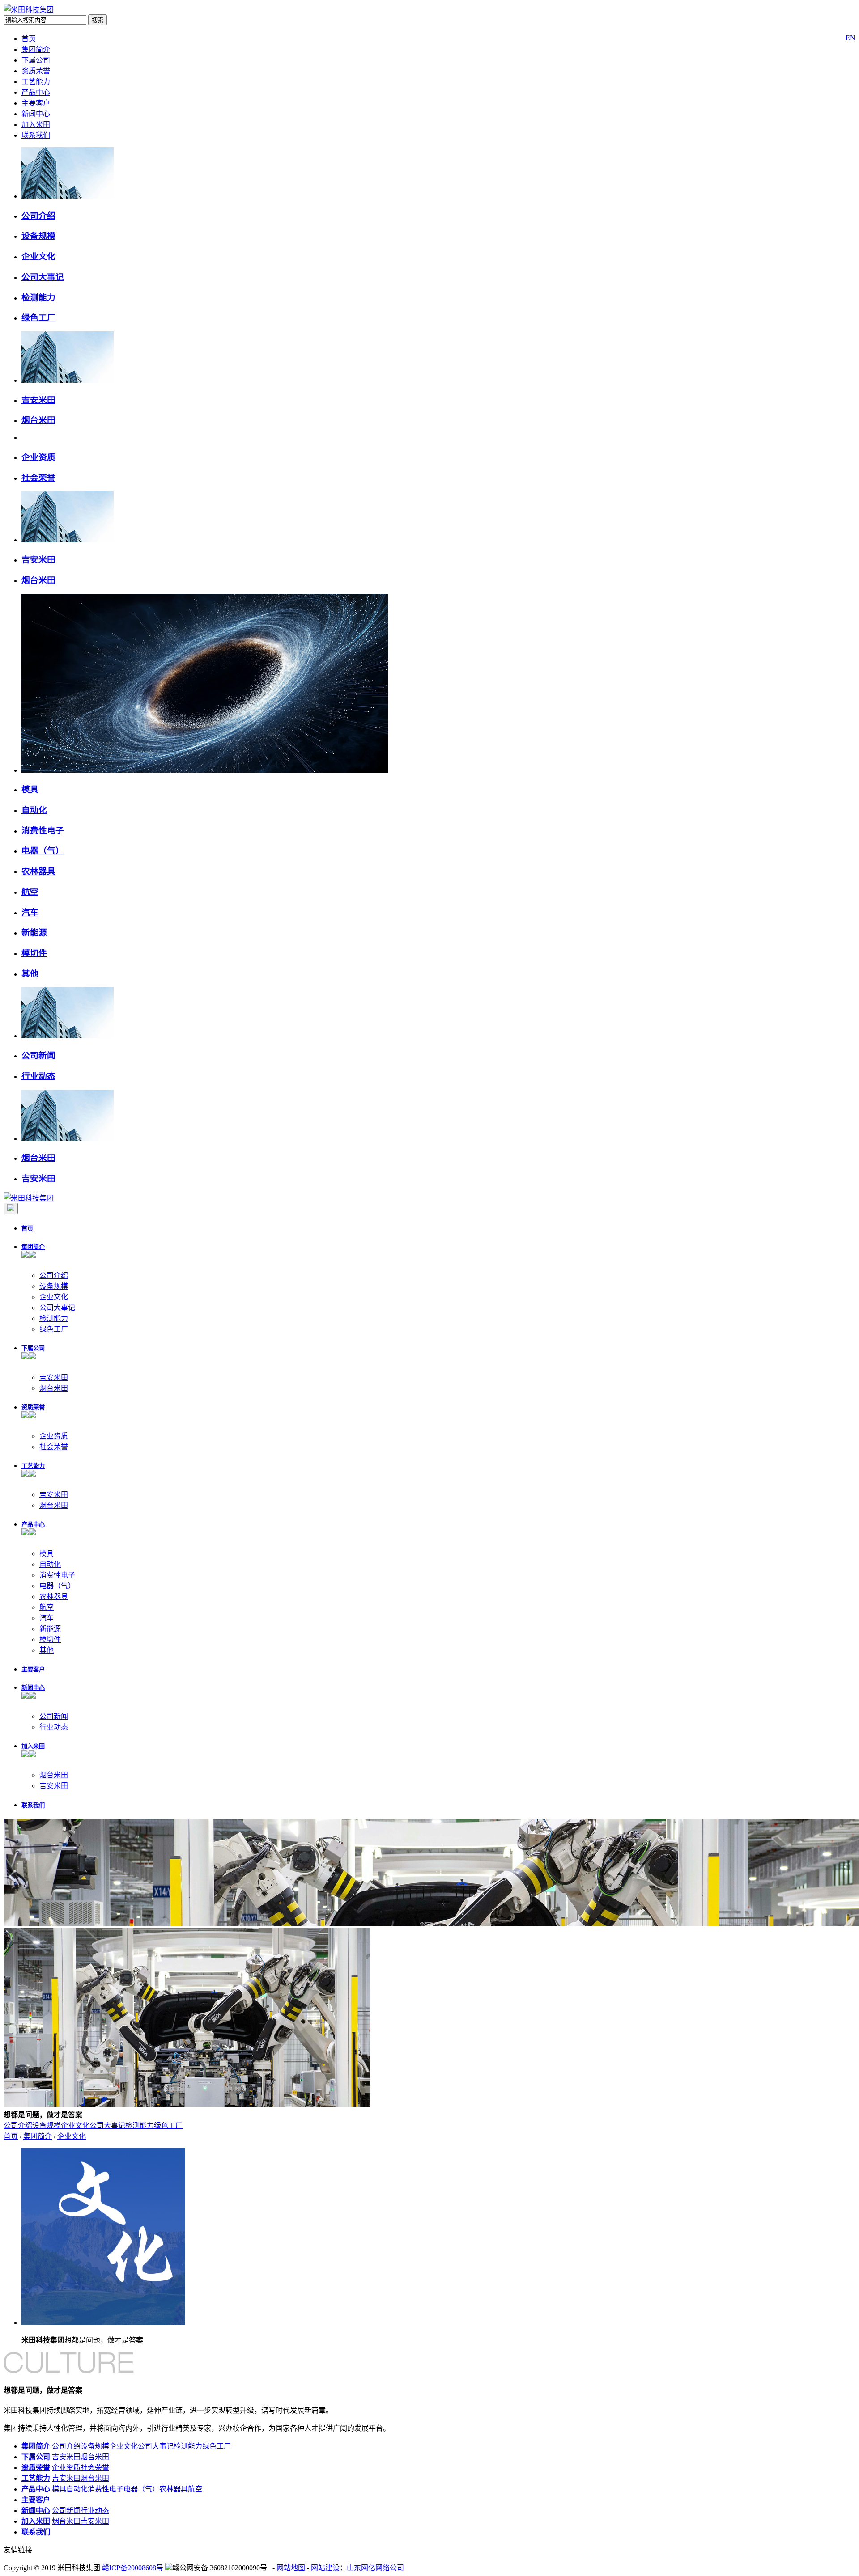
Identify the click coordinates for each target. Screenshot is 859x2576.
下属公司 (36, 60)
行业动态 (38, 1076)
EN (850, 38)
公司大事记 (43, 277)
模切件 (34, 953)
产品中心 (36, 92)
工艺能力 (36, 82)
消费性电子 (43, 831)
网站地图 (291, 2568)
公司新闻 (38, 1055)
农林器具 (38, 871)
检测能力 (38, 298)
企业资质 (38, 457)
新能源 (34, 933)
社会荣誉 (38, 478)
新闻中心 (36, 114)
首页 (29, 39)
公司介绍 (38, 216)
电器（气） (43, 851)
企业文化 (38, 256)
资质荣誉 (36, 71)
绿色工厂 (38, 318)
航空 (30, 892)
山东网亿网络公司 (375, 2568)
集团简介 (36, 49)
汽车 (30, 912)
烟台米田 (38, 420)
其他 (30, 974)
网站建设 (325, 2568)
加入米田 (36, 125)
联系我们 (36, 135)
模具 (30, 789)
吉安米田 (38, 400)
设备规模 (38, 236)
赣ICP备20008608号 (133, 2568)
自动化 (34, 810)
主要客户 (36, 103)
